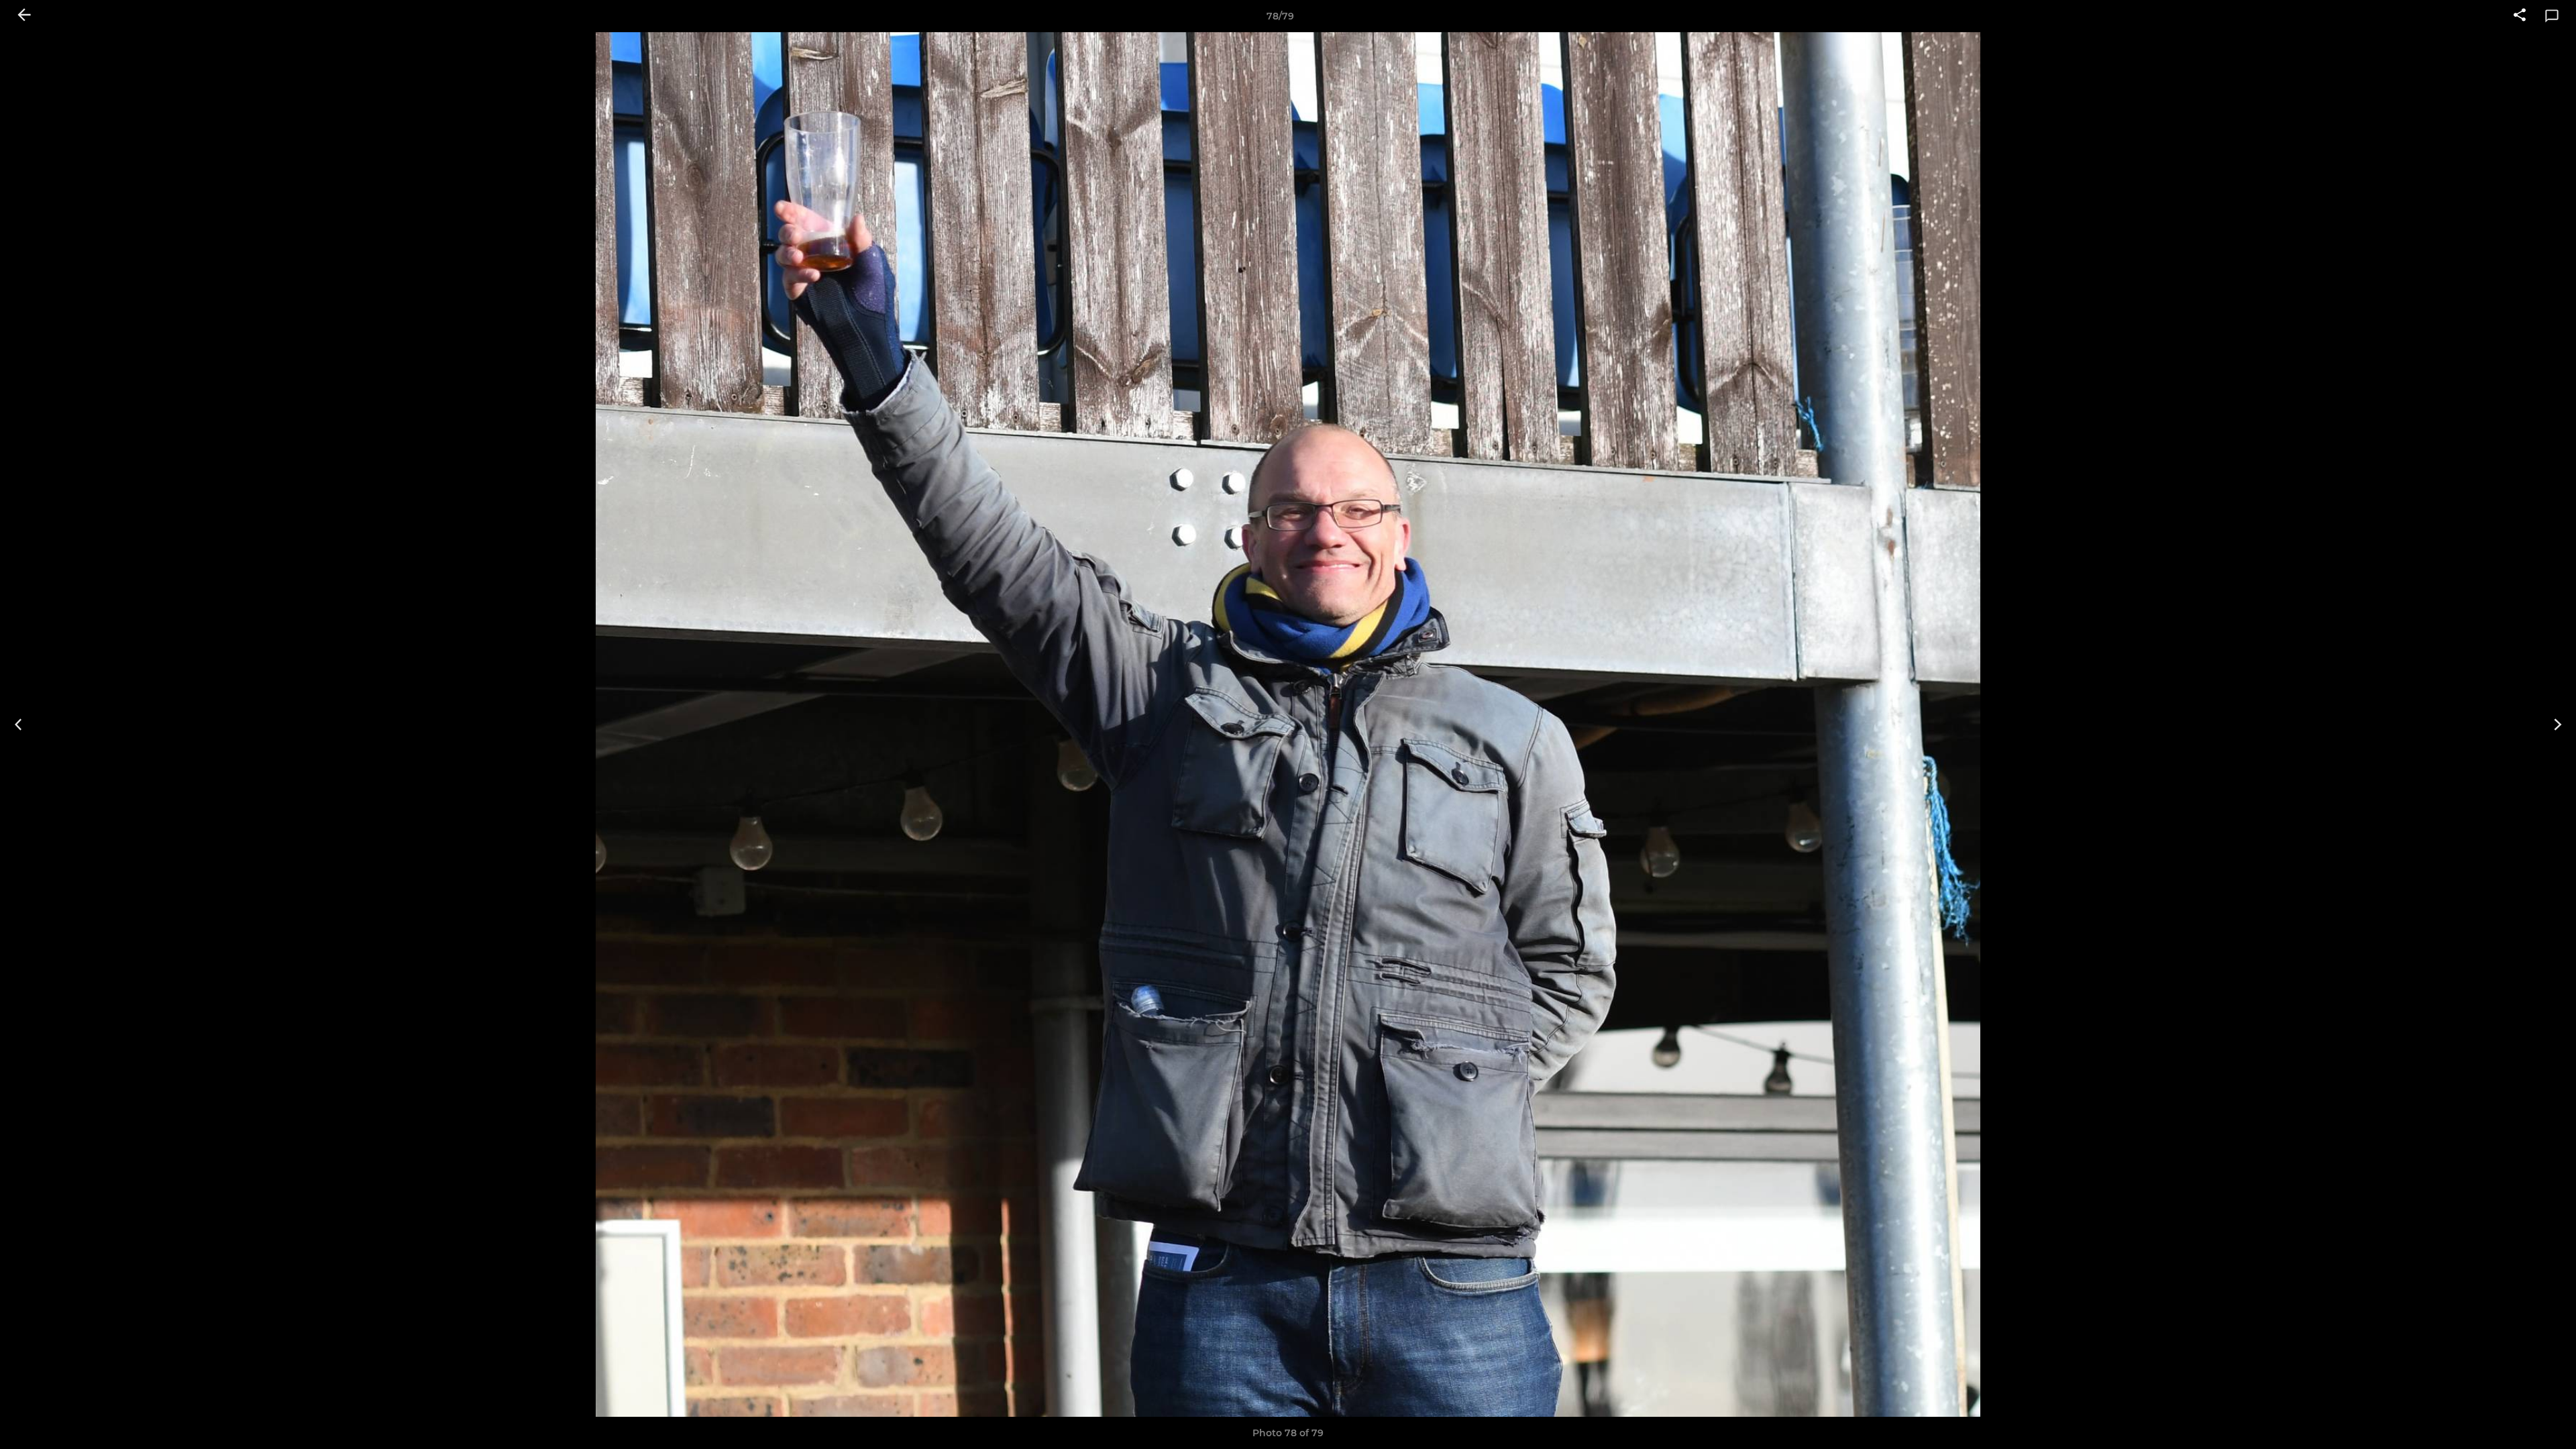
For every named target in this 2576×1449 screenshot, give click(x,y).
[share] (2520, 16)
